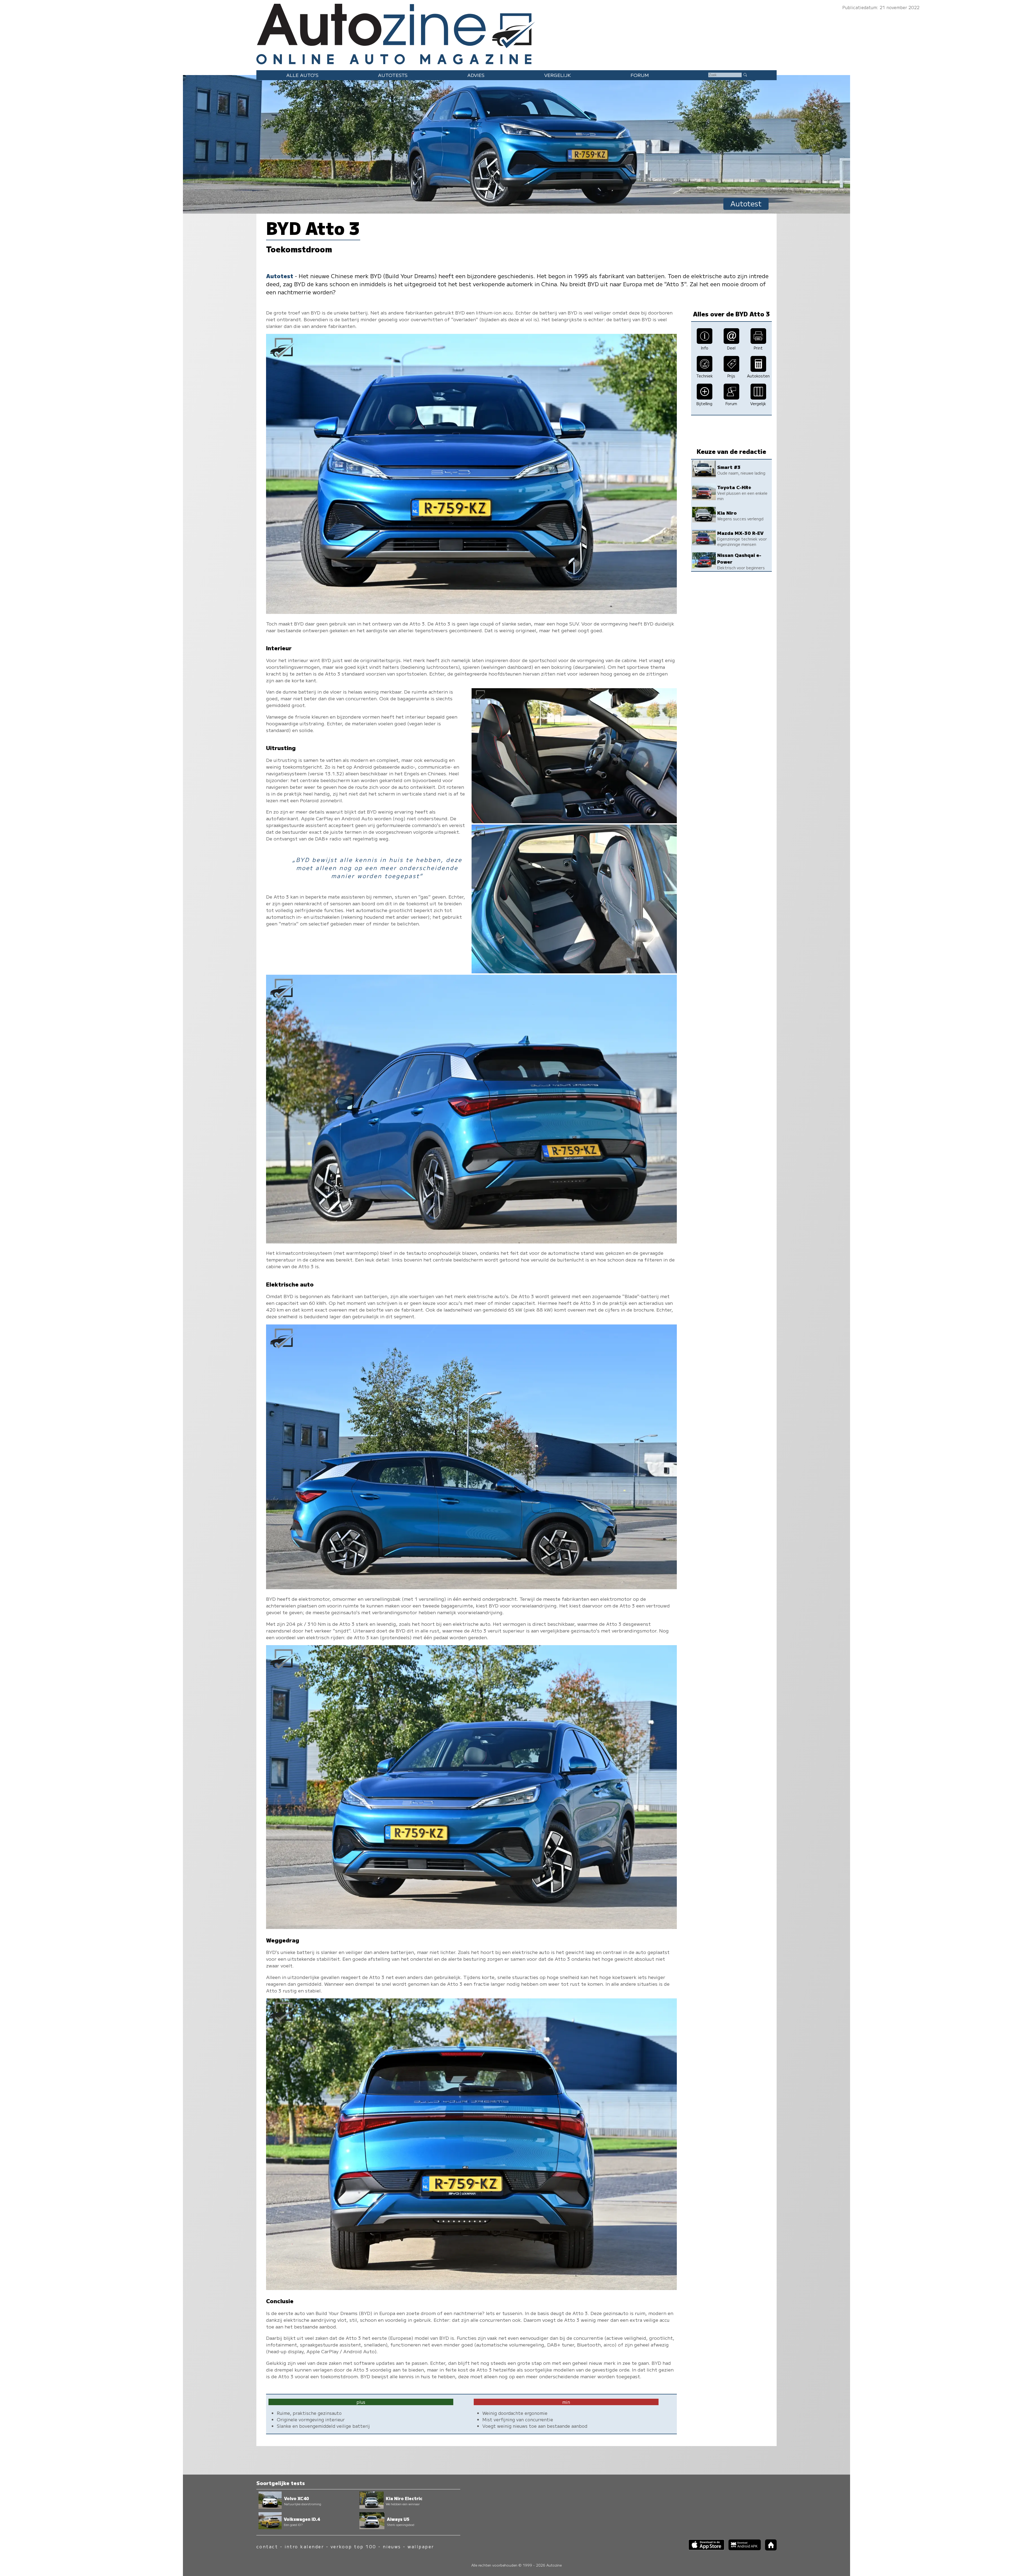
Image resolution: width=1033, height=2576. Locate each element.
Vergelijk (558, 75)
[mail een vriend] (731, 342)
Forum (640, 75)
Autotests (393, 75)
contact (267, 2547)
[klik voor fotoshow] (471, 612)
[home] (769, 2549)
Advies (476, 75)
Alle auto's (302, 75)
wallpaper (421, 2547)
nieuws (392, 2547)
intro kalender (304, 2547)
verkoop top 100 (353, 2547)
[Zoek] (745, 75)
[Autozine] (516, 33)
